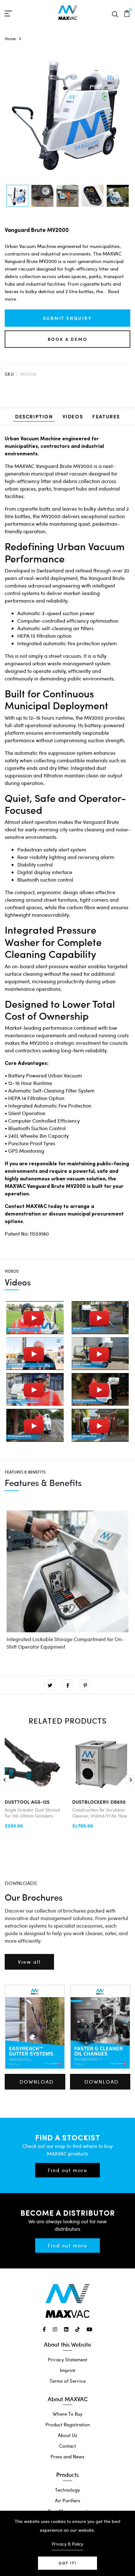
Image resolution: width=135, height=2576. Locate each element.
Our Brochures (34, 1897)
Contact (67, 2446)
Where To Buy (68, 2414)
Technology (67, 2490)
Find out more (67, 2170)
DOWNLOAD (37, 2082)
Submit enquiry (67, 318)
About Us (67, 2435)
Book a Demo (68, 339)
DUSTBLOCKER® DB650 (99, 1802)
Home (10, 39)
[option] (17, 196)
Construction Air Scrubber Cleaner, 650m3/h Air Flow (100, 1813)
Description (34, 416)
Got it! (67, 2563)
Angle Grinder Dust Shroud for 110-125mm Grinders (32, 1813)
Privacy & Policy (67, 2544)
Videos (73, 416)
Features (106, 416)
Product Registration (68, 2424)
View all (29, 1962)
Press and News (67, 2456)
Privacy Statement (67, 2359)
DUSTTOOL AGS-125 (27, 1802)
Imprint (68, 2370)
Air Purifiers (68, 2500)
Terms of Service (68, 2381)
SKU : (11, 374)
